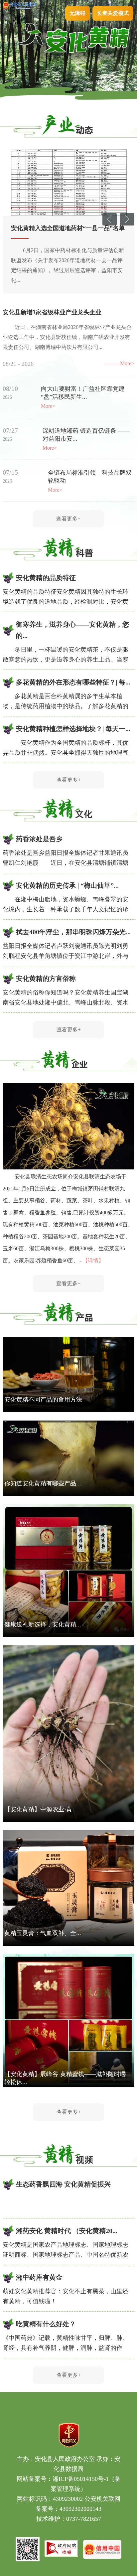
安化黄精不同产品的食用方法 (43, 1400)
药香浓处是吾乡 (39, 839)
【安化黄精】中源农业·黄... (41, 1809)
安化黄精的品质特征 (46, 578)
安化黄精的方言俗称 (46, 979)
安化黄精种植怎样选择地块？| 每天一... (73, 729)
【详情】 (93, 1260)
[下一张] (127, 224)
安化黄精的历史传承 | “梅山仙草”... (67, 885)
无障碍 (77, 13)
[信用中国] (102, 2557)
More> (127, 363)
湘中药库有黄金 (39, 2277)
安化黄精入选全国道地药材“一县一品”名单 (68, 228)
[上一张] (110, 224)
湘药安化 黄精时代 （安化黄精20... (67, 2231)
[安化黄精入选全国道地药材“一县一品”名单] (68, 183)
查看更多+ (68, 519)
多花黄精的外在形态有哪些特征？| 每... (73, 682)
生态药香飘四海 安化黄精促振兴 (63, 2184)
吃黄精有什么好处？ (46, 2324)
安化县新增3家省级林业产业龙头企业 (52, 312)
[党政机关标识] (69, 2446)
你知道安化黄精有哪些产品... (43, 1483)
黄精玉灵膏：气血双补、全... (43, 1933)
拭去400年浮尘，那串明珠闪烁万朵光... (73, 932)
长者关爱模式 (113, 13)
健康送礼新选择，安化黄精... (43, 1624)
